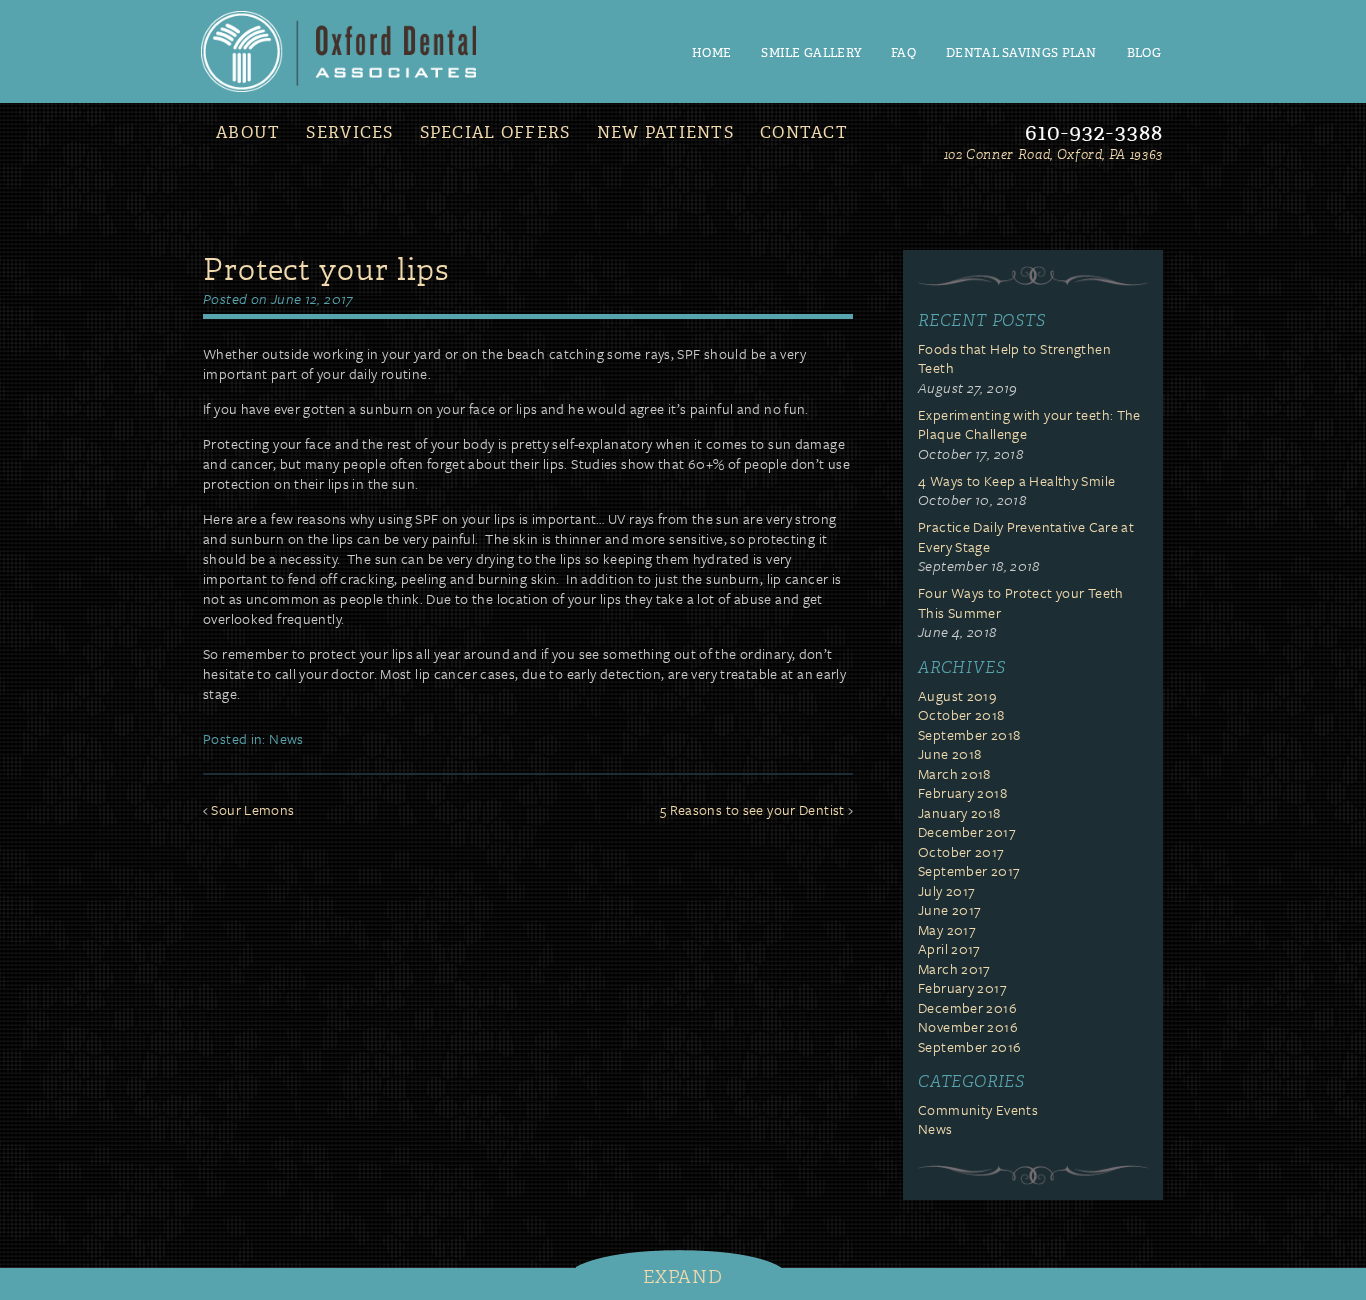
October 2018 (961, 714)
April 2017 (949, 948)
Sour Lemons (252, 809)
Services (349, 132)
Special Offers (495, 132)
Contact (804, 132)
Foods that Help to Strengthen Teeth (1014, 358)
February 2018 (962, 792)
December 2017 (967, 831)
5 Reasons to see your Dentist (752, 809)
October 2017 (961, 851)
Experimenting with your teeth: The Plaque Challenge (1029, 424)
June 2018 (949, 753)
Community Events (978, 1109)
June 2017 (949, 909)
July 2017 (946, 890)
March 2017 (954, 968)
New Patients (665, 132)
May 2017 (947, 929)
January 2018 (959, 812)
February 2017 (962, 987)
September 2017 (969, 870)
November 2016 (968, 1026)
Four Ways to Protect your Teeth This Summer (1021, 602)
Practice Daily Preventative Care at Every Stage (1026, 536)
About (248, 132)
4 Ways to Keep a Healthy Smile (1016, 480)
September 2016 (969, 1046)
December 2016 (967, 1007)
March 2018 (954, 773)
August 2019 (957, 695)
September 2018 (969, 734)
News (286, 738)
